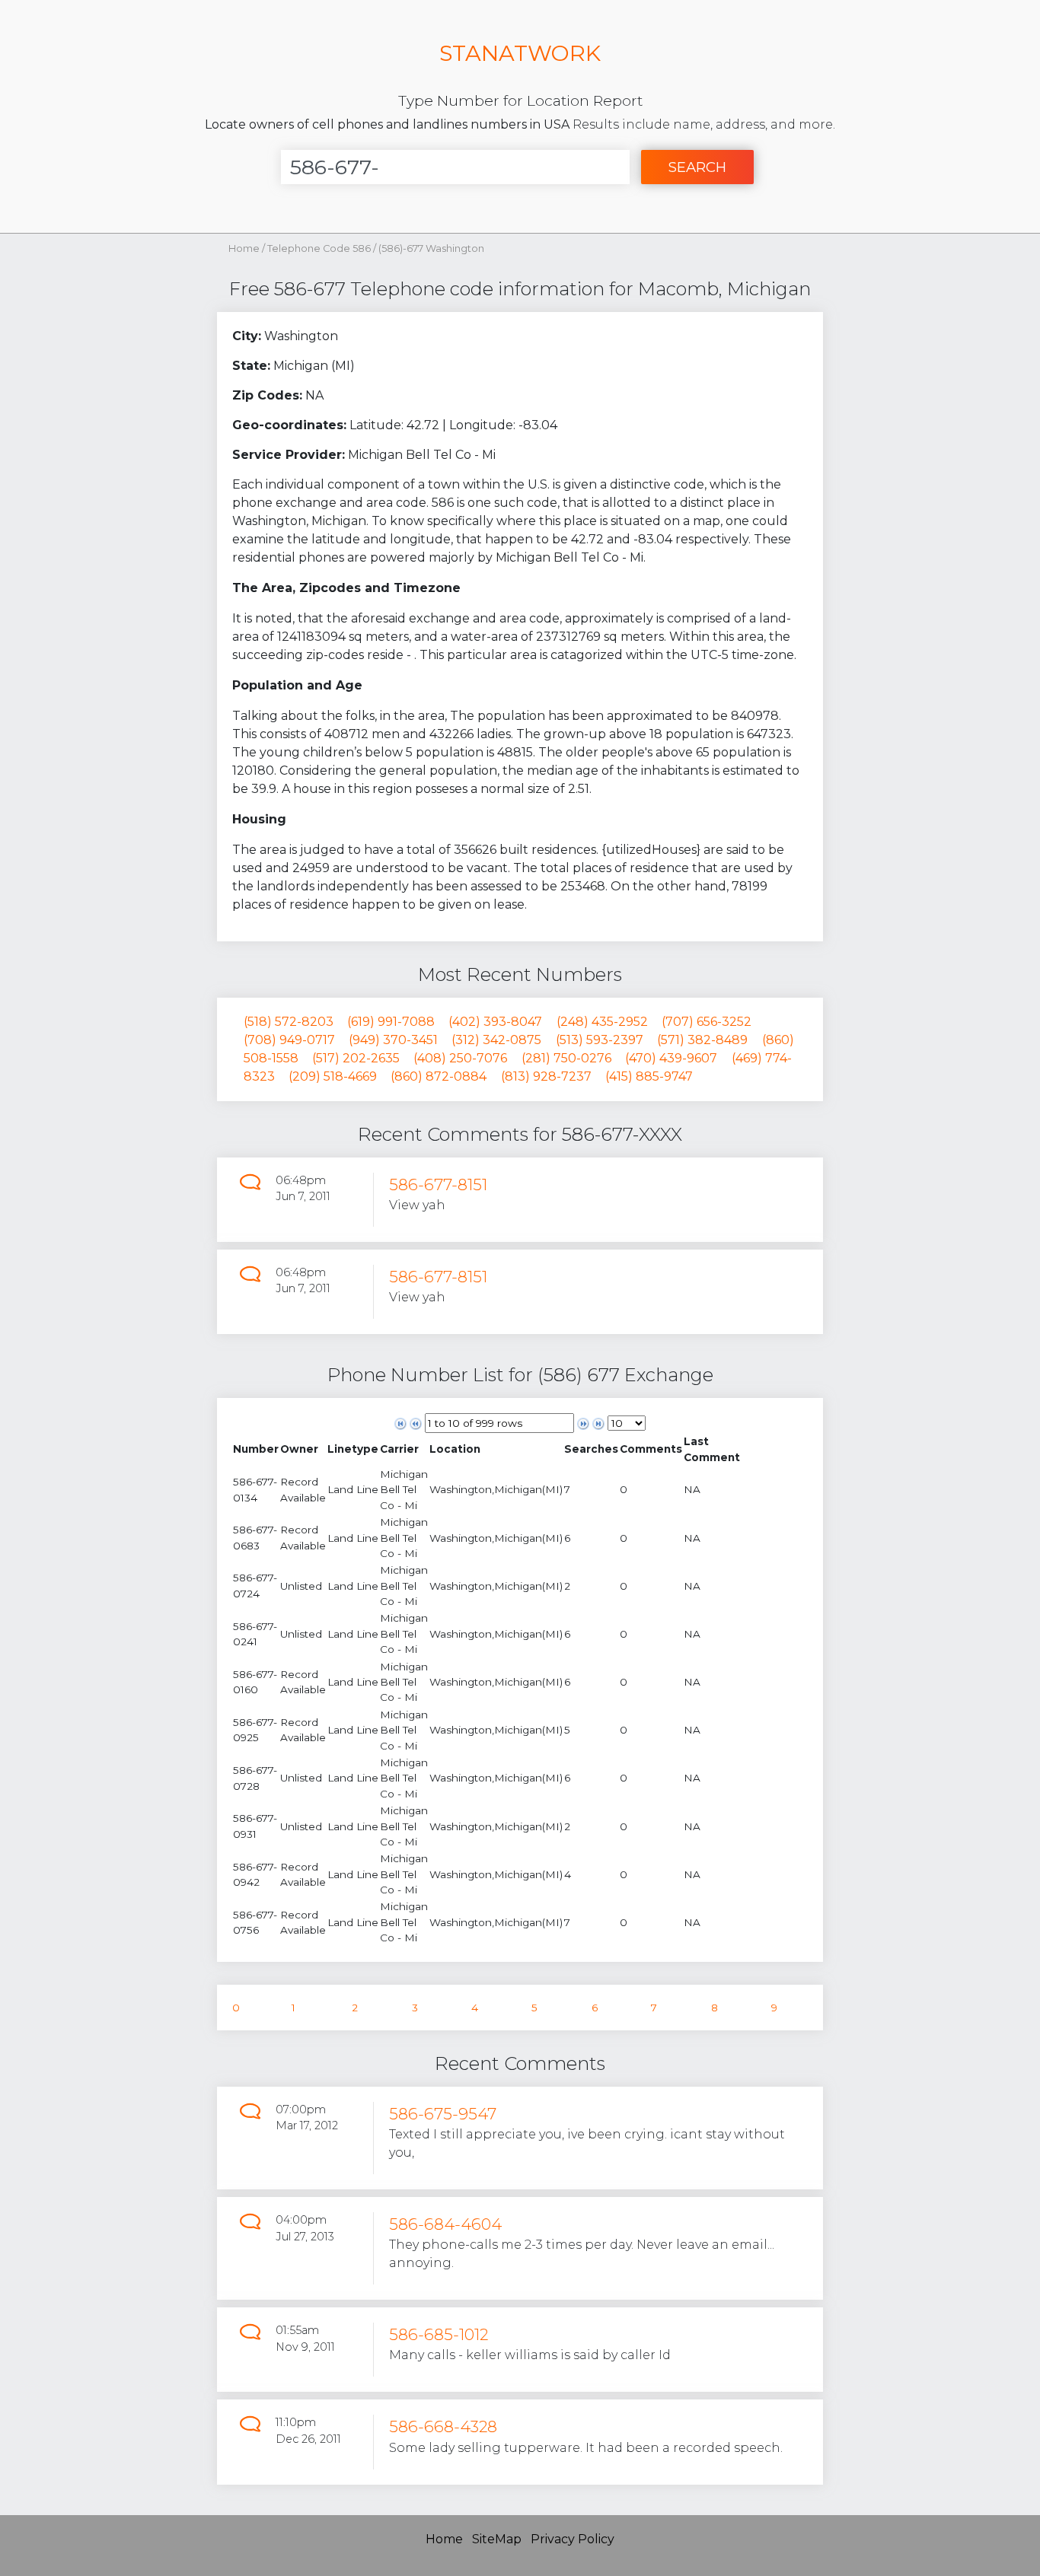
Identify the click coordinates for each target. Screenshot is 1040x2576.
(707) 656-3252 (707, 1022)
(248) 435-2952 (602, 1022)
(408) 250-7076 (460, 1058)
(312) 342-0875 (496, 1040)
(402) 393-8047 (495, 1022)
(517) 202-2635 (356, 1058)
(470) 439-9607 (671, 1058)
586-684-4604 (445, 2224)
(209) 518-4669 (333, 1076)
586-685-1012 (439, 2334)
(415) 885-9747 (649, 1076)
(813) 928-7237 (546, 1076)
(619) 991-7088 (391, 1022)
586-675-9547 (443, 2114)
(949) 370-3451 (393, 1040)
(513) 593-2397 (600, 1040)
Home (244, 248)
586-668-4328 (443, 2426)
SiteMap (497, 2539)
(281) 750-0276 (566, 1058)
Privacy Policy (573, 2539)
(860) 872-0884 (439, 1076)
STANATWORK (520, 53)
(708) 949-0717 (289, 1040)
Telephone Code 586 (320, 248)
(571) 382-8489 (702, 1040)
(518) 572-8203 (289, 1022)
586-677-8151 (438, 1185)
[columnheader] (256, 1449)
